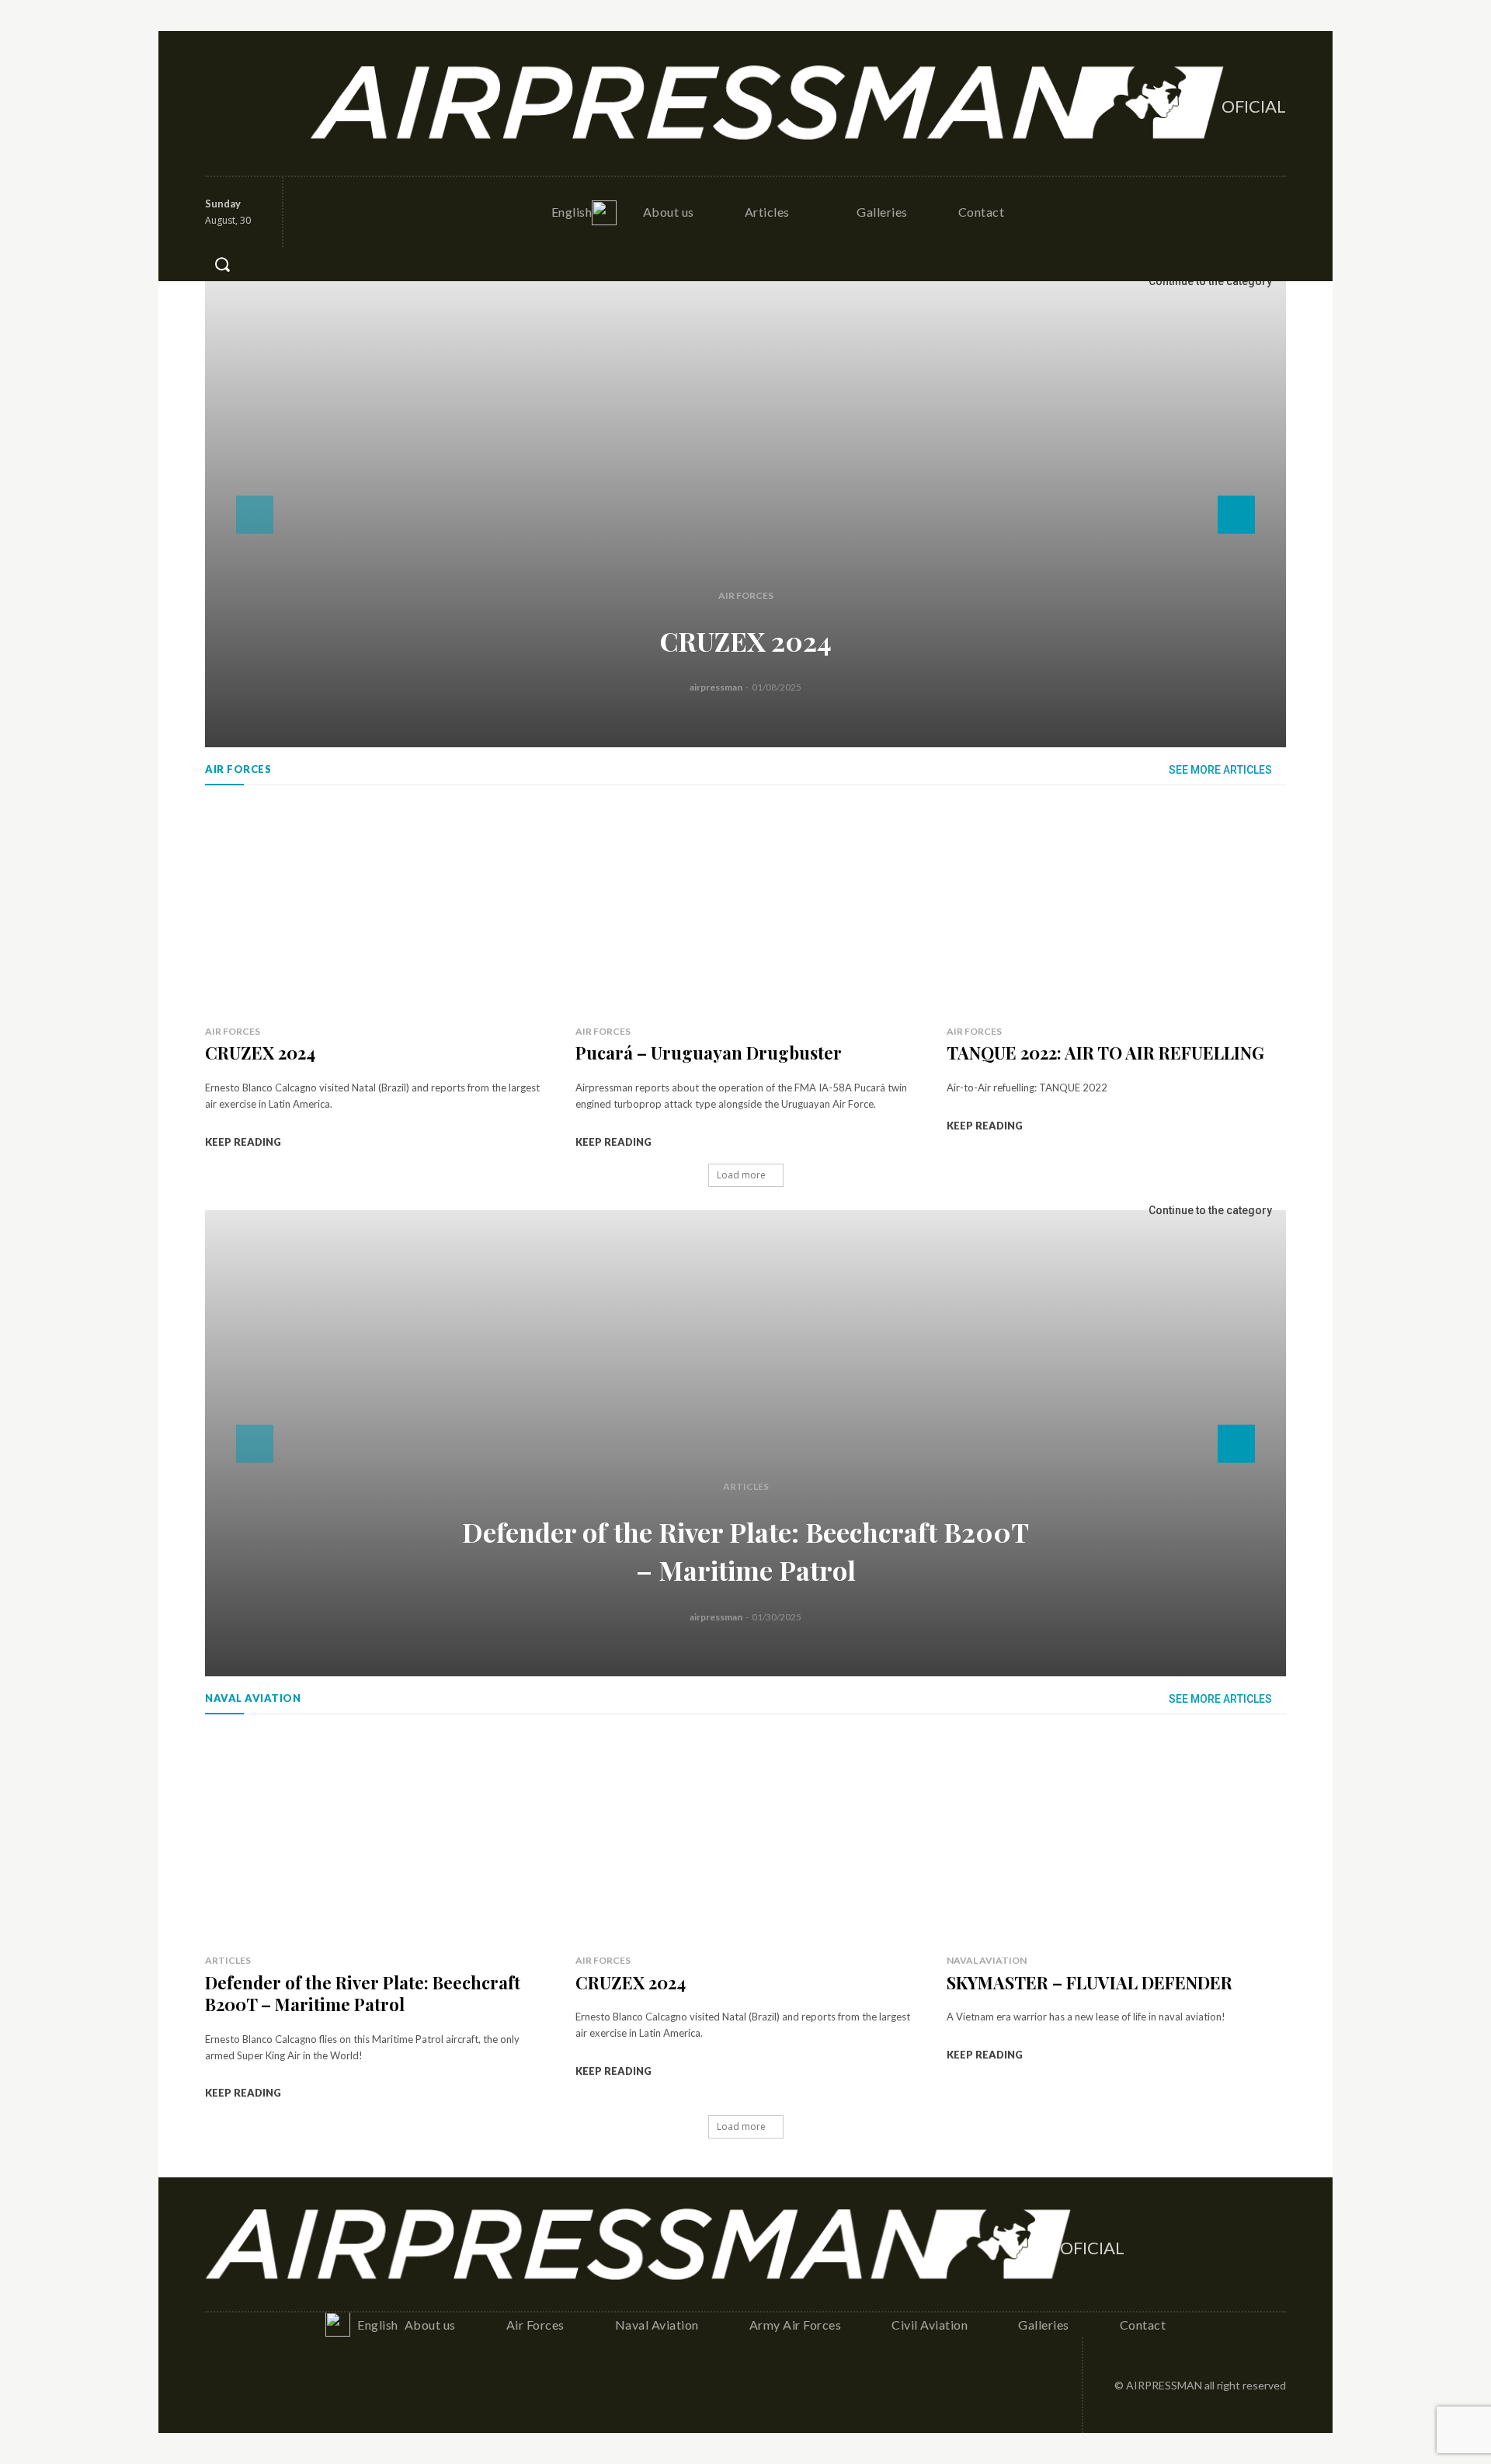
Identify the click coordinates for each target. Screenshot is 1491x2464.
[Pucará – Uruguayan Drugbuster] (745, 908)
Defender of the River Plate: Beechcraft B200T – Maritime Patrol (363, 1994)
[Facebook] (218, 103)
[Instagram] (252, 103)
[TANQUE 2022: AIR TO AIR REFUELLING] (1116, 908)
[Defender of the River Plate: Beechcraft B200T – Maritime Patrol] (745, 1443)
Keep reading (243, 1142)
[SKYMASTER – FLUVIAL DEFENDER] (1116, 1838)
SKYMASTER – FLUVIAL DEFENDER (1090, 1982)
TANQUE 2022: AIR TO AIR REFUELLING (1105, 1053)
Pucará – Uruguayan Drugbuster (709, 1053)
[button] (222, 264)
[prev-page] (255, 515)
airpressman (716, 687)
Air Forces (746, 595)
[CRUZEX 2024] (745, 514)
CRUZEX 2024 (746, 641)
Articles (746, 1486)
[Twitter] (286, 103)
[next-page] (1236, 515)
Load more (741, 1175)
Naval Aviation (987, 1960)
